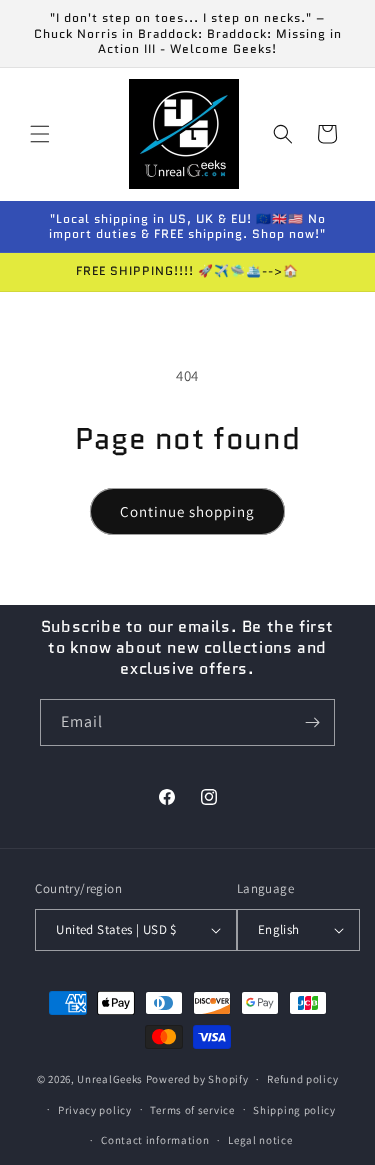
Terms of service (192, 1110)
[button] (40, 134)
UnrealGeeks (110, 1079)
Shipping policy (294, 1110)
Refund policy (302, 1079)
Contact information (155, 1140)
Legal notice (260, 1140)
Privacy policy (95, 1110)
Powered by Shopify (197, 1079)
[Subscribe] (312, 722)
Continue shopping (187, 511)
